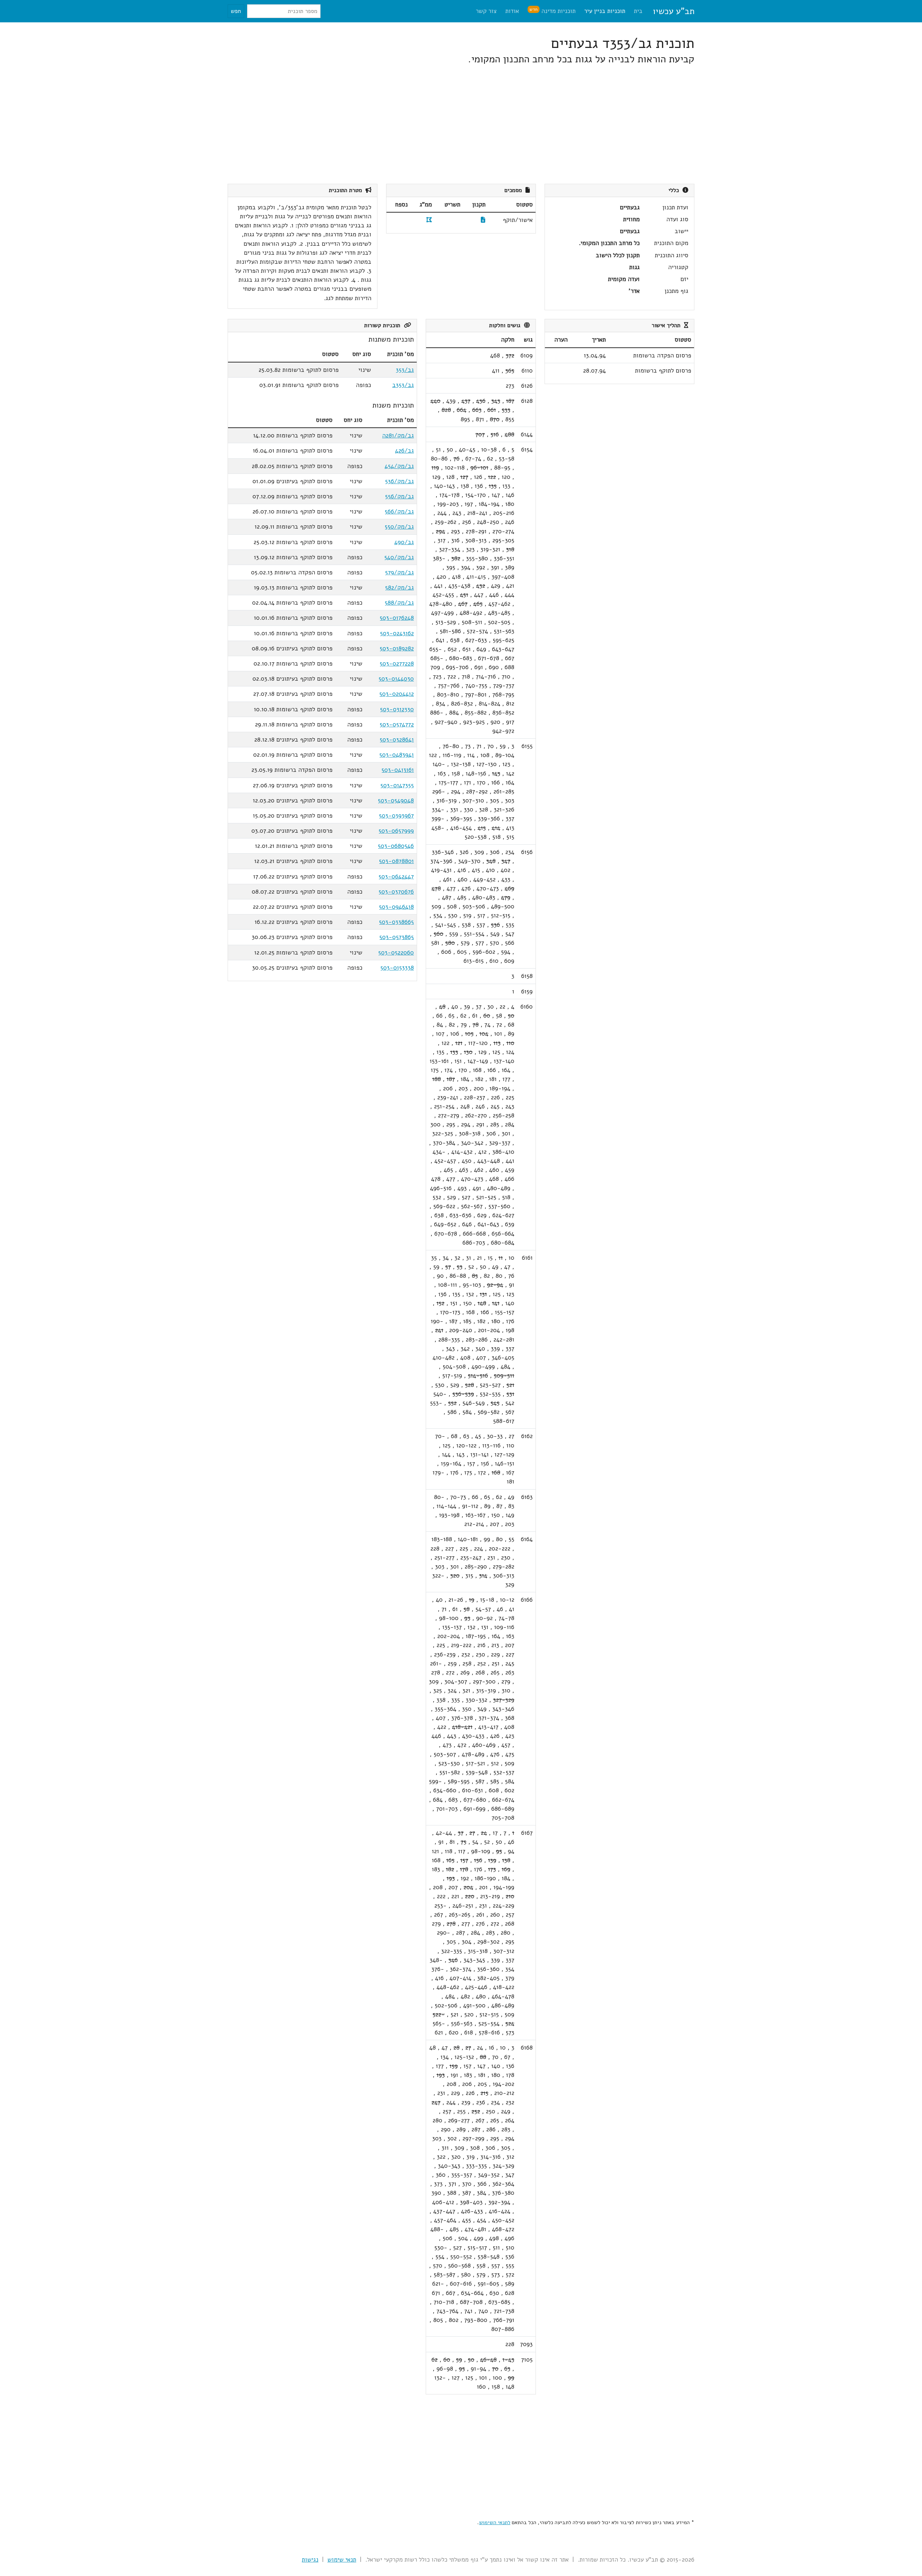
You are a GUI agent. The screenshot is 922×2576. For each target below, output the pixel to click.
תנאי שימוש (342, 2560)
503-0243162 (397, 633)
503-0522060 (396, 953)
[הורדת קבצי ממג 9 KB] (429, 220)
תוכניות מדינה (552, 11)
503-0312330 (397, 709)
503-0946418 (396, 907)
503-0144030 (396, 679)
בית (638, 11)
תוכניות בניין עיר (605, 11)
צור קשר (486, 11)
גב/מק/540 (399, 557)
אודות (512, 11)
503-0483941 (397, 755)
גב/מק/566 (399, 511)
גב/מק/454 (399, 466)
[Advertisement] (478, 125)
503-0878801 (396, 861)
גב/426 (404, 451)
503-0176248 (397, 618)
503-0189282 (397, 648)
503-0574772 (397, 724)
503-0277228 (397, 664)
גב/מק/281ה (398, 435)
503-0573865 (397, 937)
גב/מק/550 (399, 527)
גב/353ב (403, 385)
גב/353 (405, 370)
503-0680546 (396, 846)
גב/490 (404, 542)
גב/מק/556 (399, 496)
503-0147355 (397, 785)
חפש (236, 11)
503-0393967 (396, 816)
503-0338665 (396, 922)
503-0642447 (396, 877)
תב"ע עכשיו (673, 11)
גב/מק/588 (399, 603)
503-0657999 (396, 831)
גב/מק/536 (399, 481)
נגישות (310, 2560)
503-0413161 (398, 770)
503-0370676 (396, 892)
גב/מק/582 (399, 588)
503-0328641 (397, 740)
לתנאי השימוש (495, 2522)
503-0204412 (397, 694)
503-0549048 (396, 800)
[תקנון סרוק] (483, 220)
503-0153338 (397, 968)
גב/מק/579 (399, 572)
